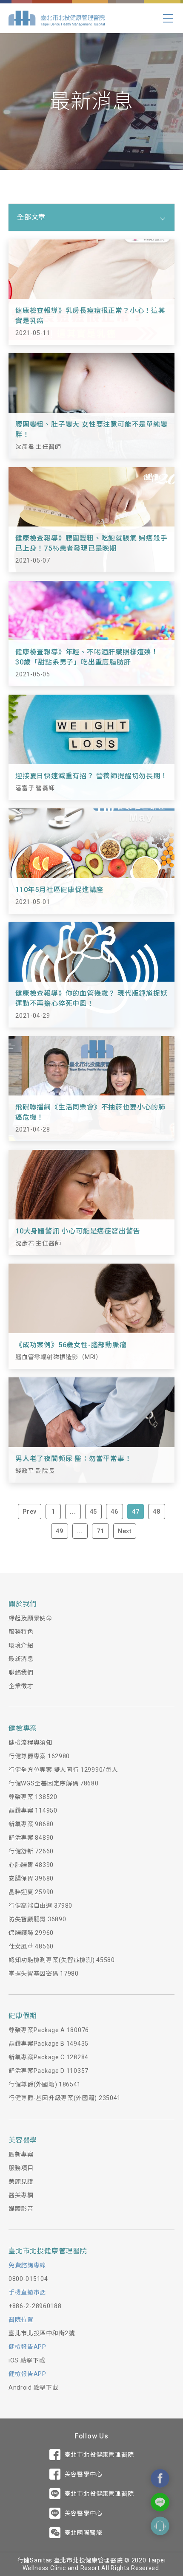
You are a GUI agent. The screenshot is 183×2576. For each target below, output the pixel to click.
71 (100, 1531)
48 (157, 1512)
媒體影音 (21, 2209)
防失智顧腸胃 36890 (37, 1919)
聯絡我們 (21, 1672)
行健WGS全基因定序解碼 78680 (54, 1783)
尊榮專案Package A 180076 (49, 2030)
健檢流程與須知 (30, 1743)
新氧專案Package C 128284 (49, 2057)
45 (94, 1512)
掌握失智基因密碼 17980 (44, 1974)
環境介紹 (21, 1645)
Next (125, 1531)
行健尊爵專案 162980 (39, 1756)
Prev (30, 1512)
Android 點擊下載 (33, 2387)
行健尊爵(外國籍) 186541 (45, 2084)
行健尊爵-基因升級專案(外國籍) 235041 (65, 2098)
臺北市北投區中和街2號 (42, 2333)
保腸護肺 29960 (31, 1933)
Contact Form (160, 2526)
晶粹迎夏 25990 (31, 1892)
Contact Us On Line (160, 2502)
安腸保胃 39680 (31, 1878)
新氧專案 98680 (31, 1824)
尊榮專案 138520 (33, 1797)
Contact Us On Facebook (160, 2478)
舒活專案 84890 (31, 1838)
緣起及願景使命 (30, 1618)
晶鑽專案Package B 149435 (49, 2044)
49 (60, 1531)
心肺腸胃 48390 (31, 1865)
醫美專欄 (21, 2195)
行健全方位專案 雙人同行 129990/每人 (63, 1770)
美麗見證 (21, 2182)
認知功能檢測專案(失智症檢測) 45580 (62, 1960)
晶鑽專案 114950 (33, 1810)
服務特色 (21, 1632)
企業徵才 (21, 1686)
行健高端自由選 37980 (40, 1906)
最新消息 (21, 1659)
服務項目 (21, 2168)
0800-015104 (28, 2279)
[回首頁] (57, 18)
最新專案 (21, 2154)
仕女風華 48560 (31, 1946)
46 (114, 1512)
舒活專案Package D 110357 (49, 2071)
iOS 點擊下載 (27, 2360)
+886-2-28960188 (35, 2306)
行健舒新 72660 (31, 1851)
